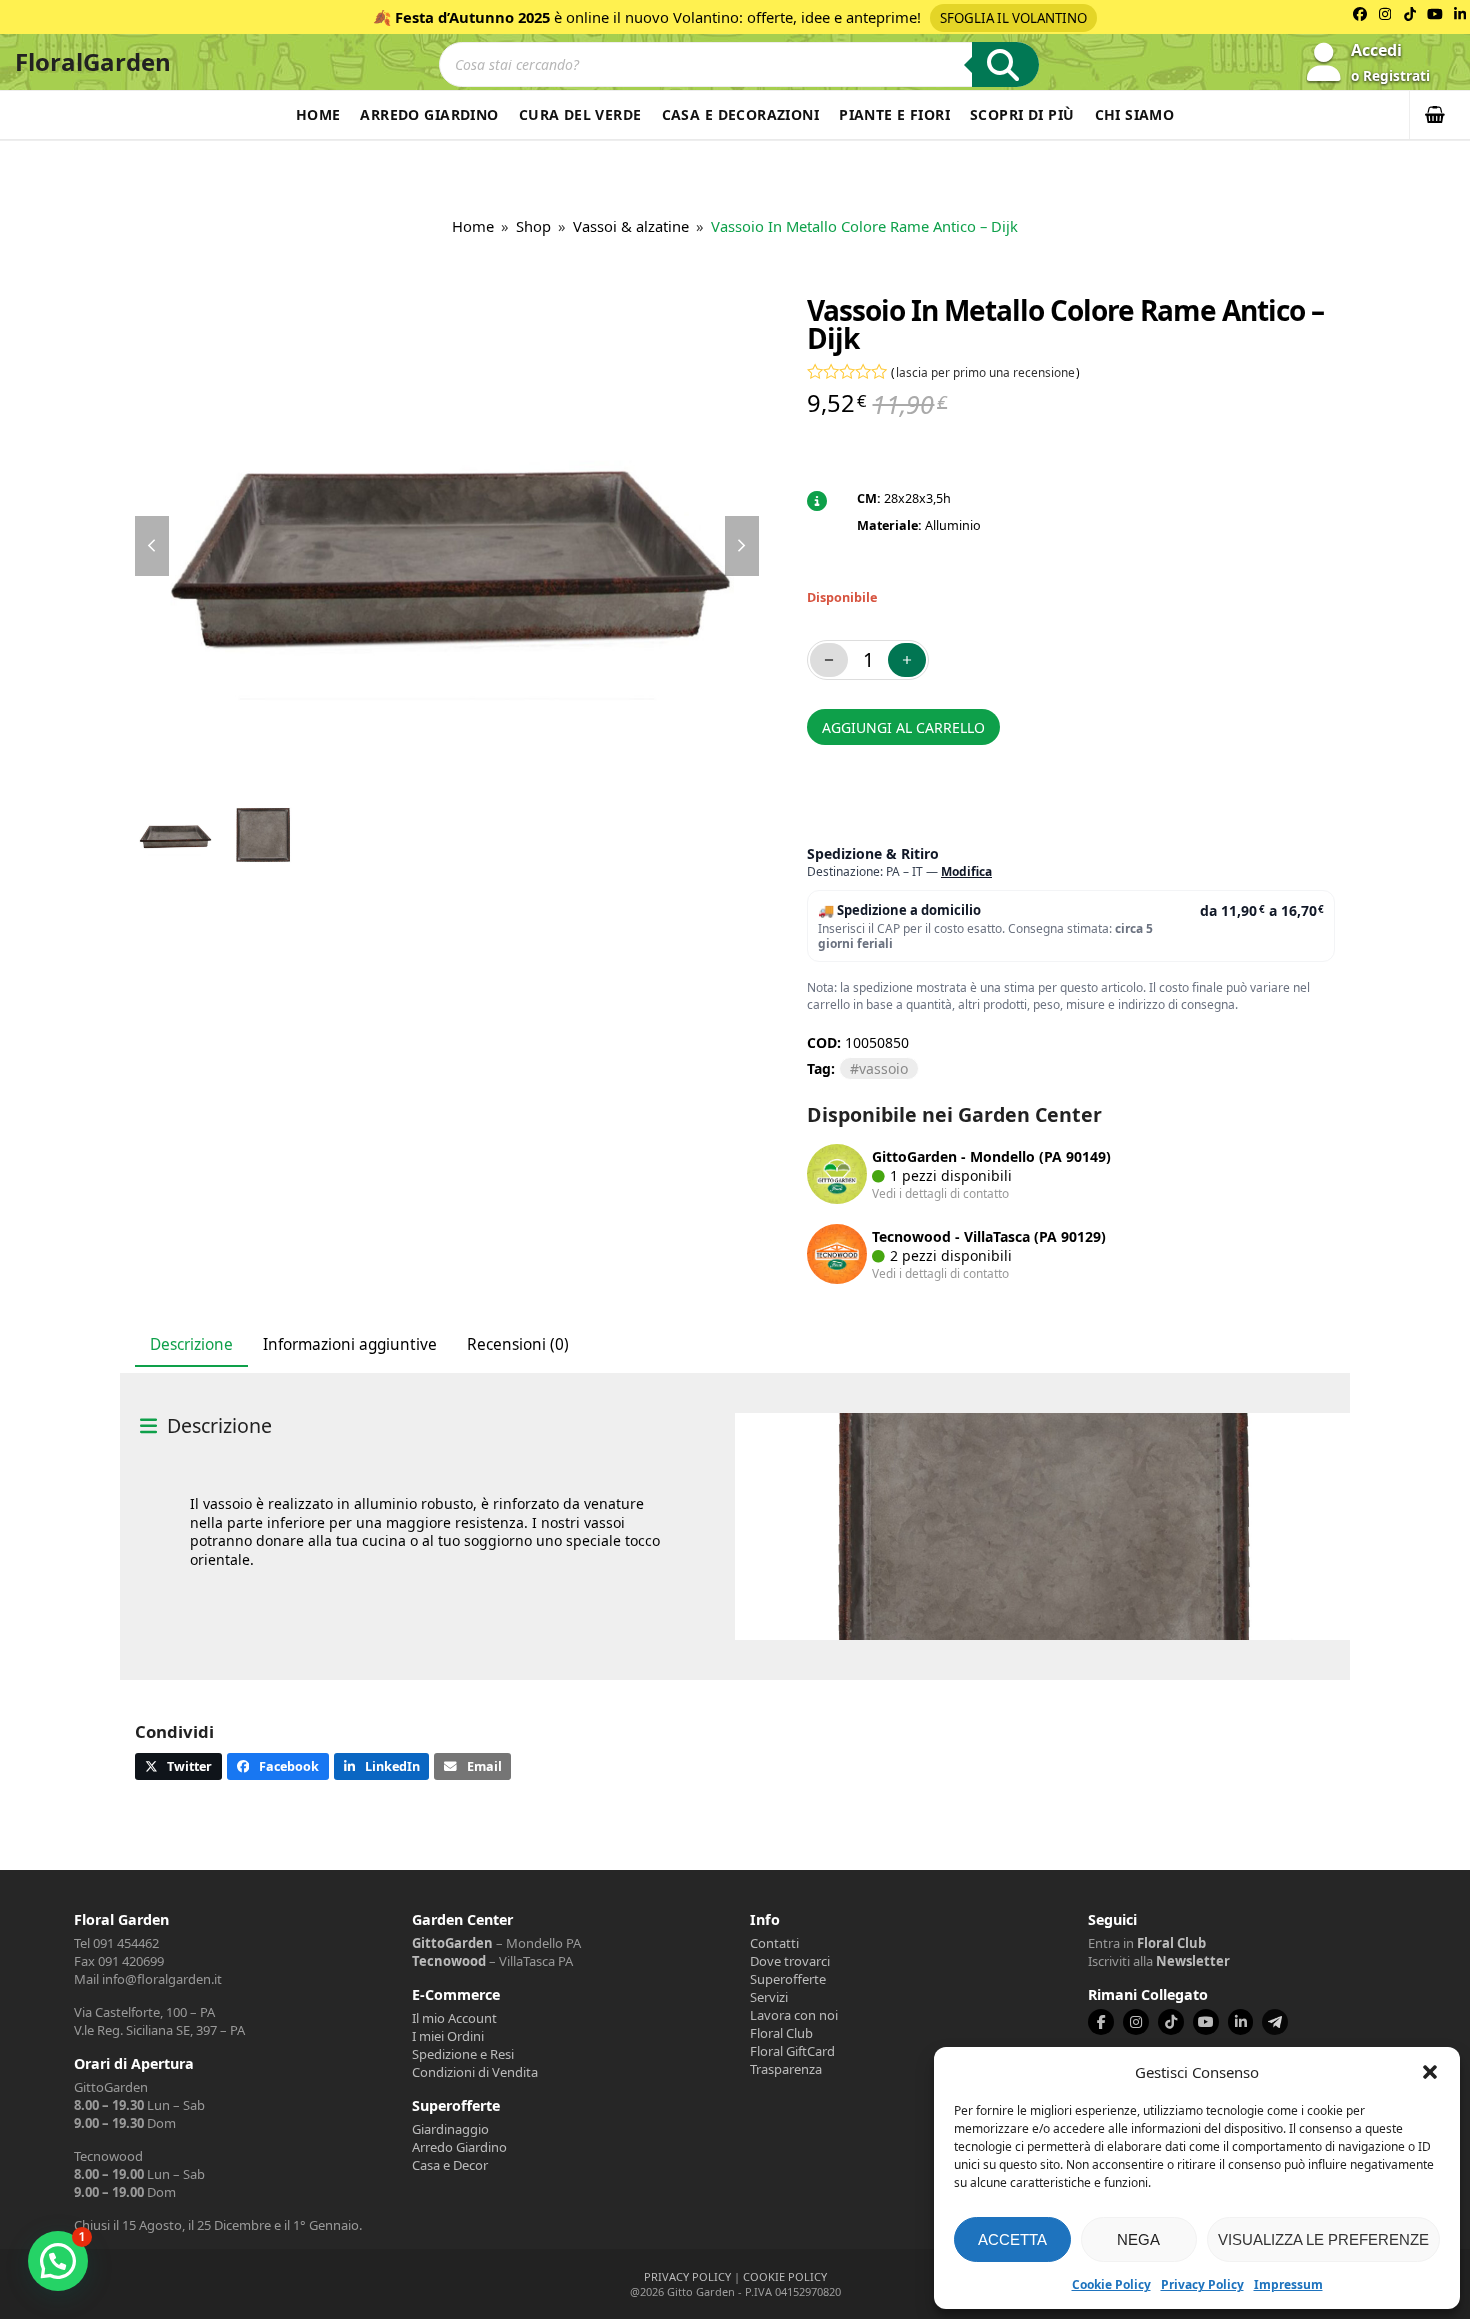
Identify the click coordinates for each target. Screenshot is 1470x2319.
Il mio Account (454, 2018)
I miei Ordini (448, 2036)
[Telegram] (1275, 2022)
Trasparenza (786, 2069)
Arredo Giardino (429, 114)
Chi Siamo (1135, 114)
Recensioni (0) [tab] (518, 1344)
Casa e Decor (450, 2165)
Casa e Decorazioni (741, 114)
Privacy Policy (1202, 2284)
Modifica (966, 871)
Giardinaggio (450, 2129)
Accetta (1012, 2239)
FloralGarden (93, 61)
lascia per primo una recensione (985, 372)
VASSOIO (883, 1068)
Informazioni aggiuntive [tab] (350, 1344)
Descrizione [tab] (191, 1344)
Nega (1138, 2239)
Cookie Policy (1111, 2284)
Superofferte (788, 1979)
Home (318, 114)
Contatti (774, 1943)
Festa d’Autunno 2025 (472, 17)
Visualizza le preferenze (1323, 2239)
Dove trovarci (790, 1961)
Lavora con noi (794, 2015)
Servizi (769, 1997)
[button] (1430, 2072)
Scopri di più (1022, 114)
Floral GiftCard (792, 2051)
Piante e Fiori (894, 114)
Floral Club (781, 2033)
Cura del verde (580, 114)
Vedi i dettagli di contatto (940, 1193)
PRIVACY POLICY (687, 2276)
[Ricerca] (1005, 64)
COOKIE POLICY (785, 2276)
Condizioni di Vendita (475, 2072)
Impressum (1288, 2284)
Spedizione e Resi (463, 2054)
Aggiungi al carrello (903, 727)
